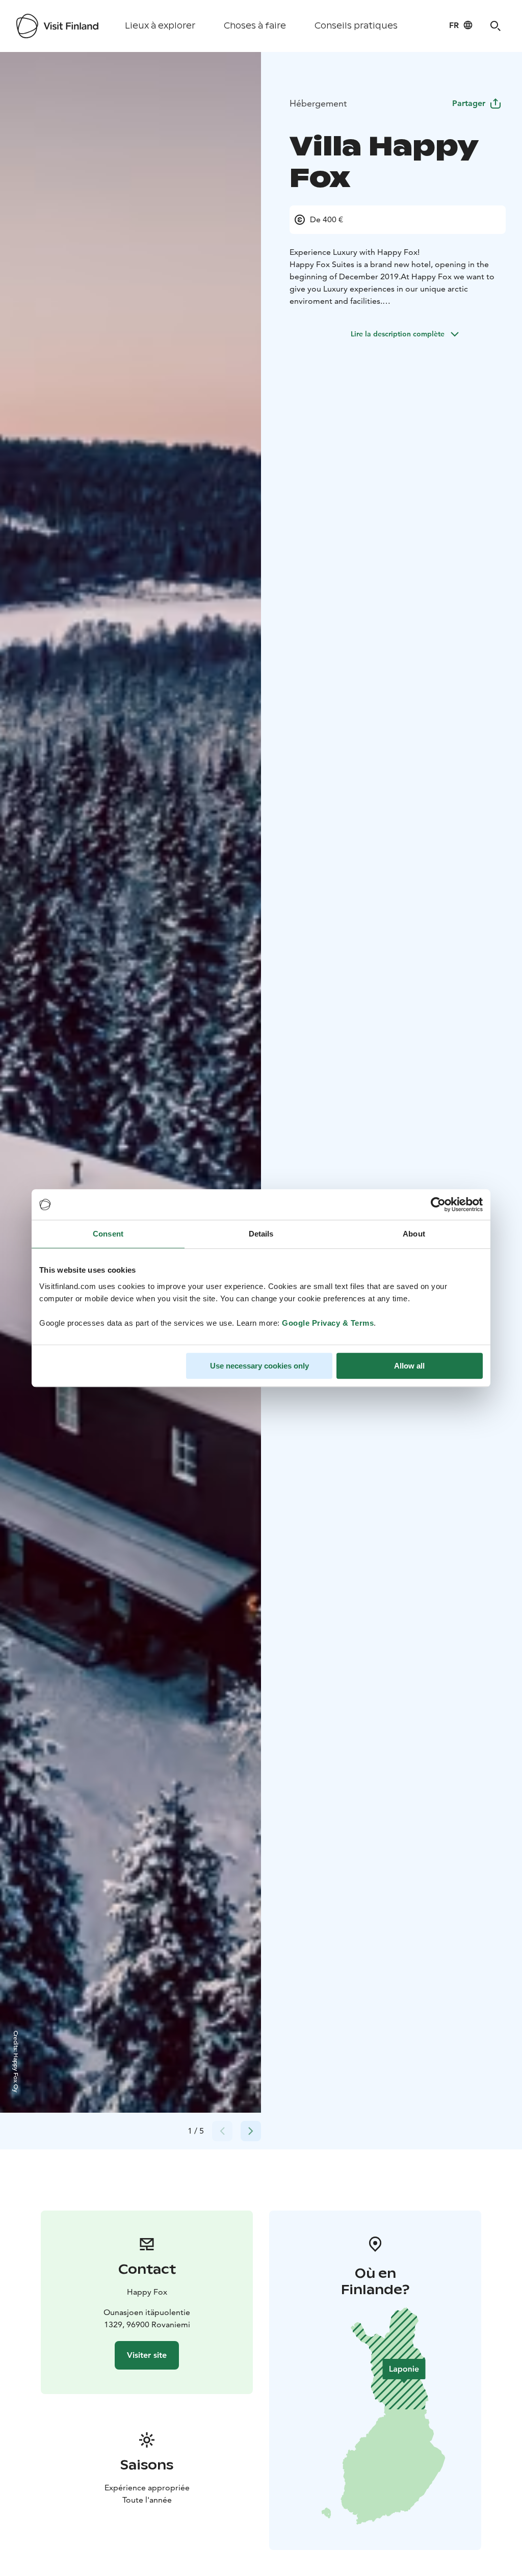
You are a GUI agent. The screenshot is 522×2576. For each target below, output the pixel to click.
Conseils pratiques (356, 26)
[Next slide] (251, 2131)
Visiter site (147, 2355)
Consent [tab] (108, 1234)
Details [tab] (261, 1234)
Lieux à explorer (160, 26)
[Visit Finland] (57, 26)
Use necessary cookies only (259, 1366)
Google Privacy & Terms (328, 1323)
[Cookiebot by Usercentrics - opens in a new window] (438, 1204)
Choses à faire (255, 26)
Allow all (409, 1366)
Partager (469, 103)
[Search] (495, 26)
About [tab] (414, 1234)
